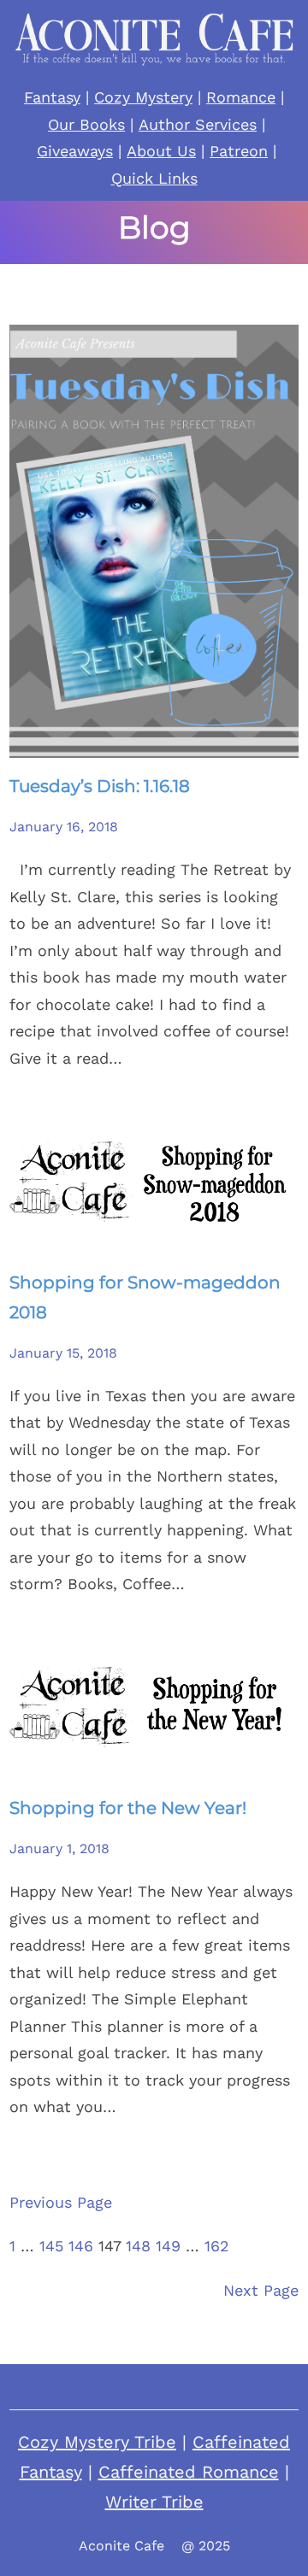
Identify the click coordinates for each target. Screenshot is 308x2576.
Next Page (261, 2290)
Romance (241, 97)
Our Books (86, 124)
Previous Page (61, 2202)
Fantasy (52, 97)
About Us (161, 151)
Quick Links (154, 178)
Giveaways (75, 151)
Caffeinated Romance (189, 2472)
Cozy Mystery (143, 97)
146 (81, 2246)
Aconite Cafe (121, 2546)
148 (138, 2246)
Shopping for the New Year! (128, 1808)
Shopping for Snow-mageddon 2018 (145, 1297)
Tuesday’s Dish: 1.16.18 (100, 786)
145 (51, 2246)
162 (217, 2246)
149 (168, 2246)
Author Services (198, 124)
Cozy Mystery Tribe (97, 2442)
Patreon (239, 151)
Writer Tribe (154, 2502)
